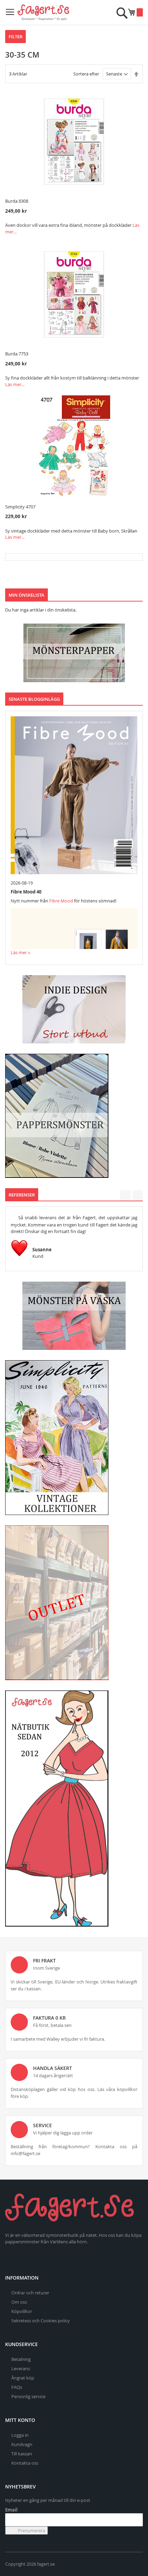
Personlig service (28, 2396)
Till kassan (22, 2454)
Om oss (19, 2302)
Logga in (20, 2435)
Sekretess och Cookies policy (41, 2321)
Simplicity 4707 (20, 507)
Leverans (21, 2368)
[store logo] (43, 12)
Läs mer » (20, 952)
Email (11, 2510)
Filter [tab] (15, 37)
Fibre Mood (61, 901)
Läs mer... (15, 384)
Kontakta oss (25, 2463)
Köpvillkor (22, 2311)
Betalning (21, 2359)
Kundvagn (22, 2444)
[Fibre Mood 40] (74, 795)
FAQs (17, 2387)
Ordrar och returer (30, 2293)
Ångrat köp (23, 2378)
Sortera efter (86, 74)
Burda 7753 (17, 354)
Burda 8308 (17, 201)
